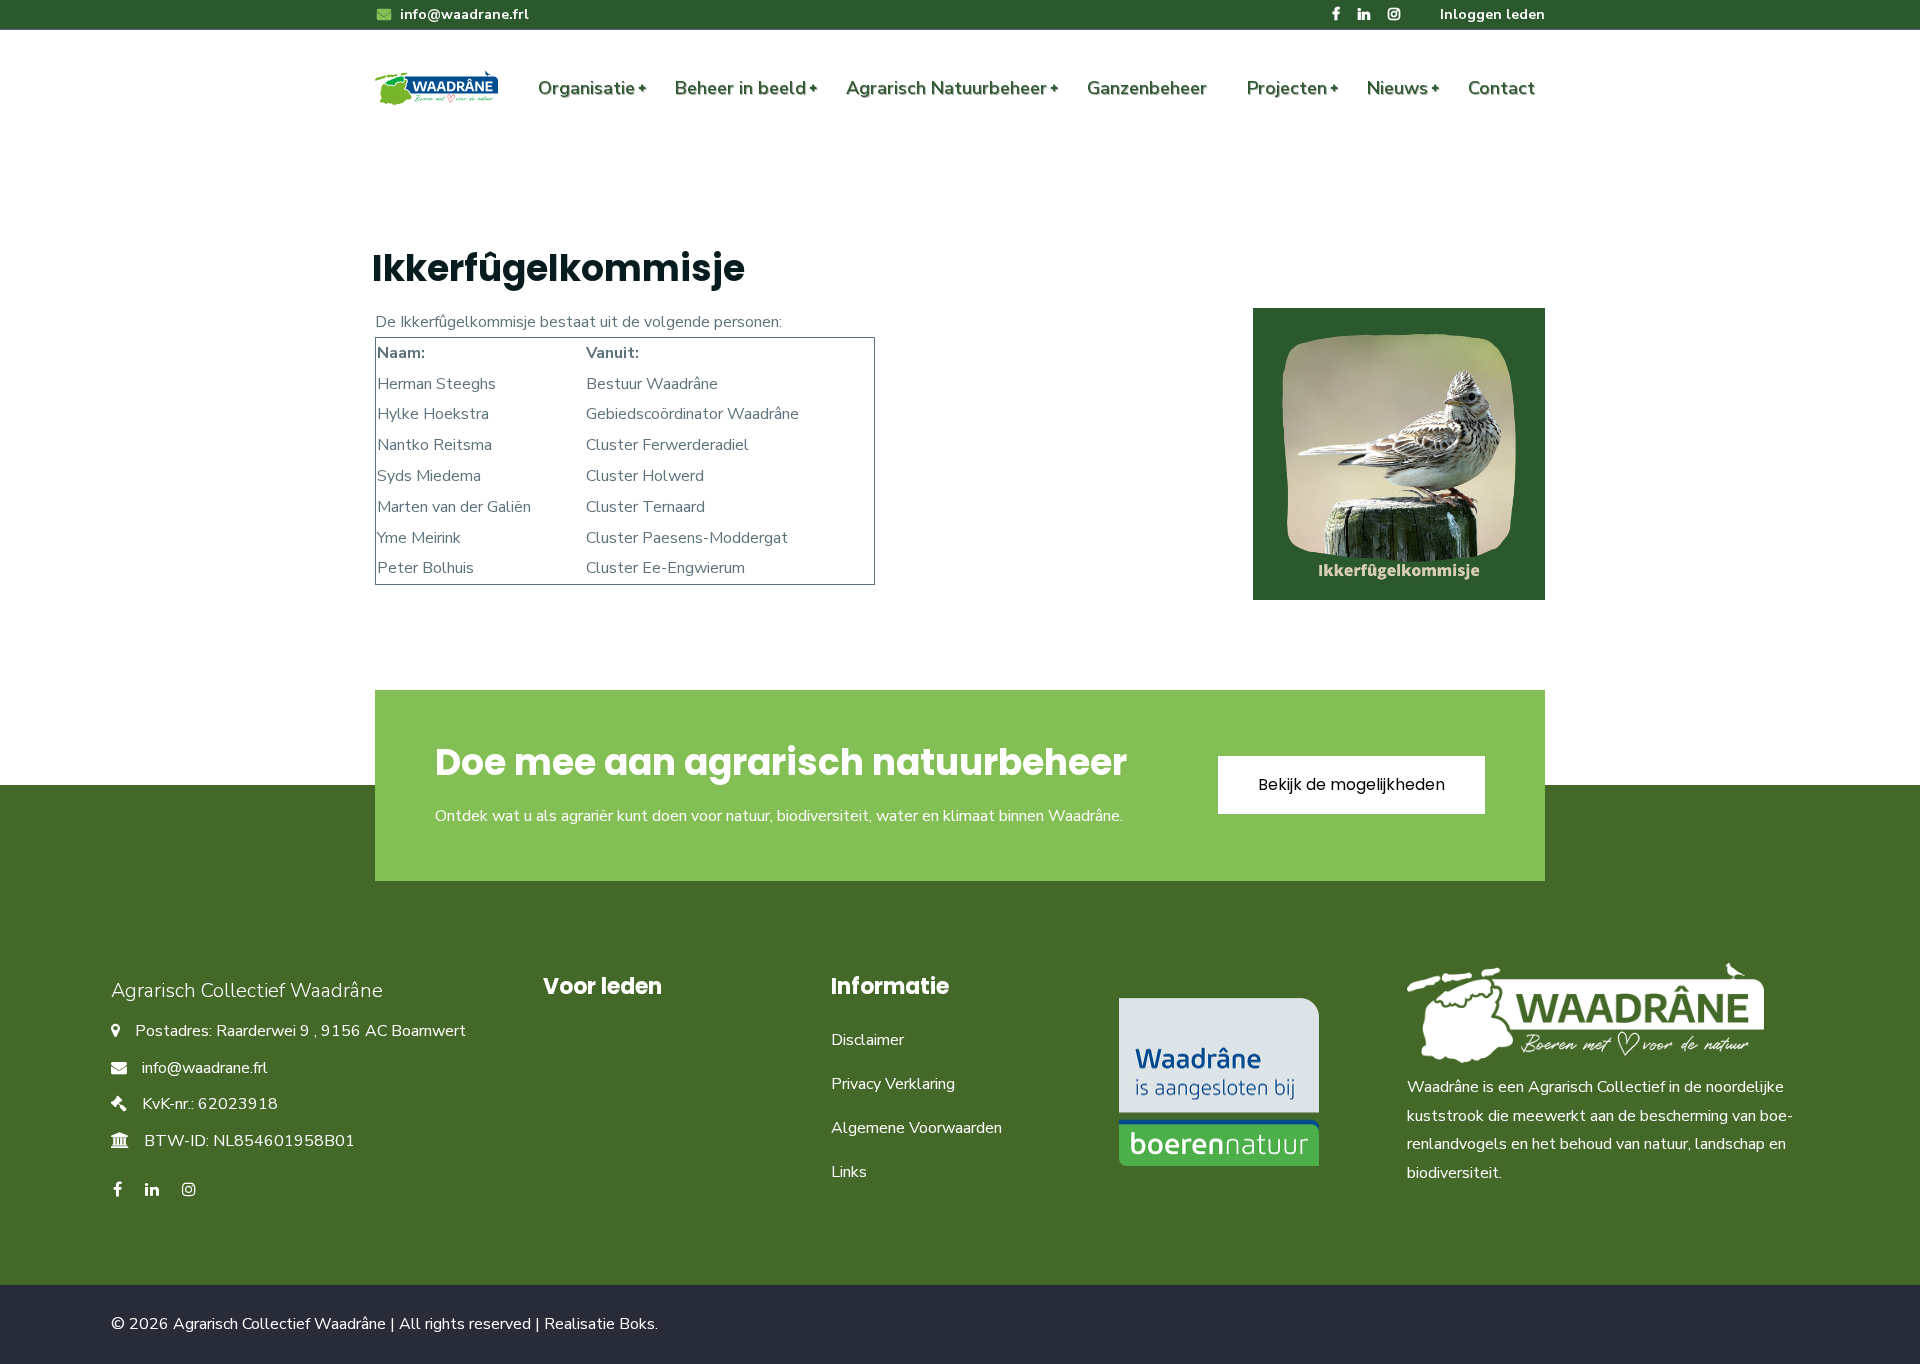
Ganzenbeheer (1147, 88)
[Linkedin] (1364, 14)
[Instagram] (1394, 14)
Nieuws (1397, 88)
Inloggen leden (1492, 14)
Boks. (638, 1324)
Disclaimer (867, 1040)
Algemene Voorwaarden (916, 1128)
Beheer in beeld (740, 88)
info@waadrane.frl (462, 14)
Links (849, 1172)
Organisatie (586, 88)
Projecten (1287, 88)
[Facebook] (1336, 14)
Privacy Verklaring (893, 1084)
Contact (1501, 88)
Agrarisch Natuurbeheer (946, 88)
